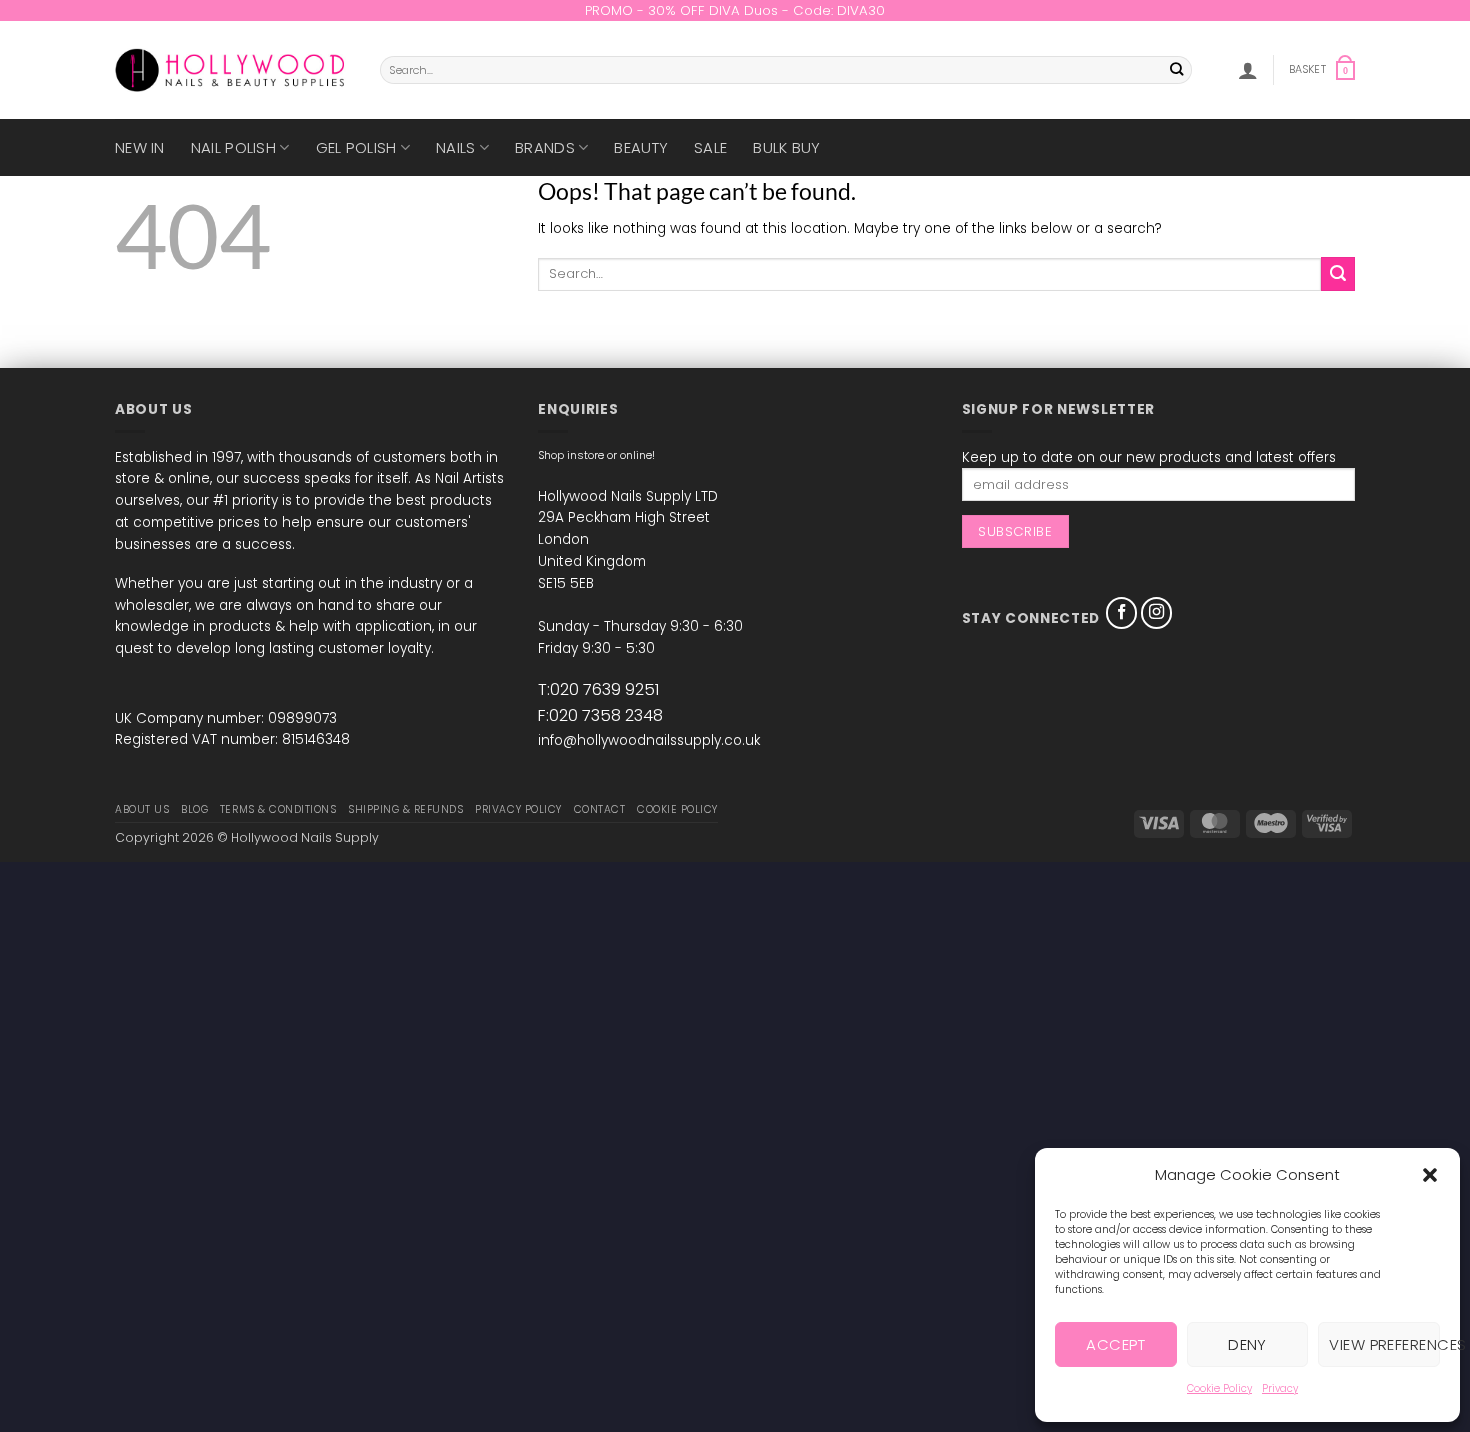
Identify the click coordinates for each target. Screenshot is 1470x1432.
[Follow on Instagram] (1157, 613)
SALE (710, 147)
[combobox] (786, 70)
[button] (1430, 1175)
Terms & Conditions (278, 809)
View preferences (1384, 1344)
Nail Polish (233, 147)
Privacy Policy (518, 809)
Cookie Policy (1219, 1388)
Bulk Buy (786, 147)
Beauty (641, 147)
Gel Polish (356, 147)
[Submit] (1177, 70)
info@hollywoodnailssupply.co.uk (649, 740)
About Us (142, 809)
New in (140, 147)
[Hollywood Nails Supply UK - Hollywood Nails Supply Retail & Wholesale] (232, 70)
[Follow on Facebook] (1122, 613)
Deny (1247, 1344)
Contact (600, 809)
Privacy (1280, 1388)
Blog (194, 809)
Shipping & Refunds (405, 809)
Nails (456, 147)
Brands (545, 147)
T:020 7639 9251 (598, 689)
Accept (1115, 1344)
